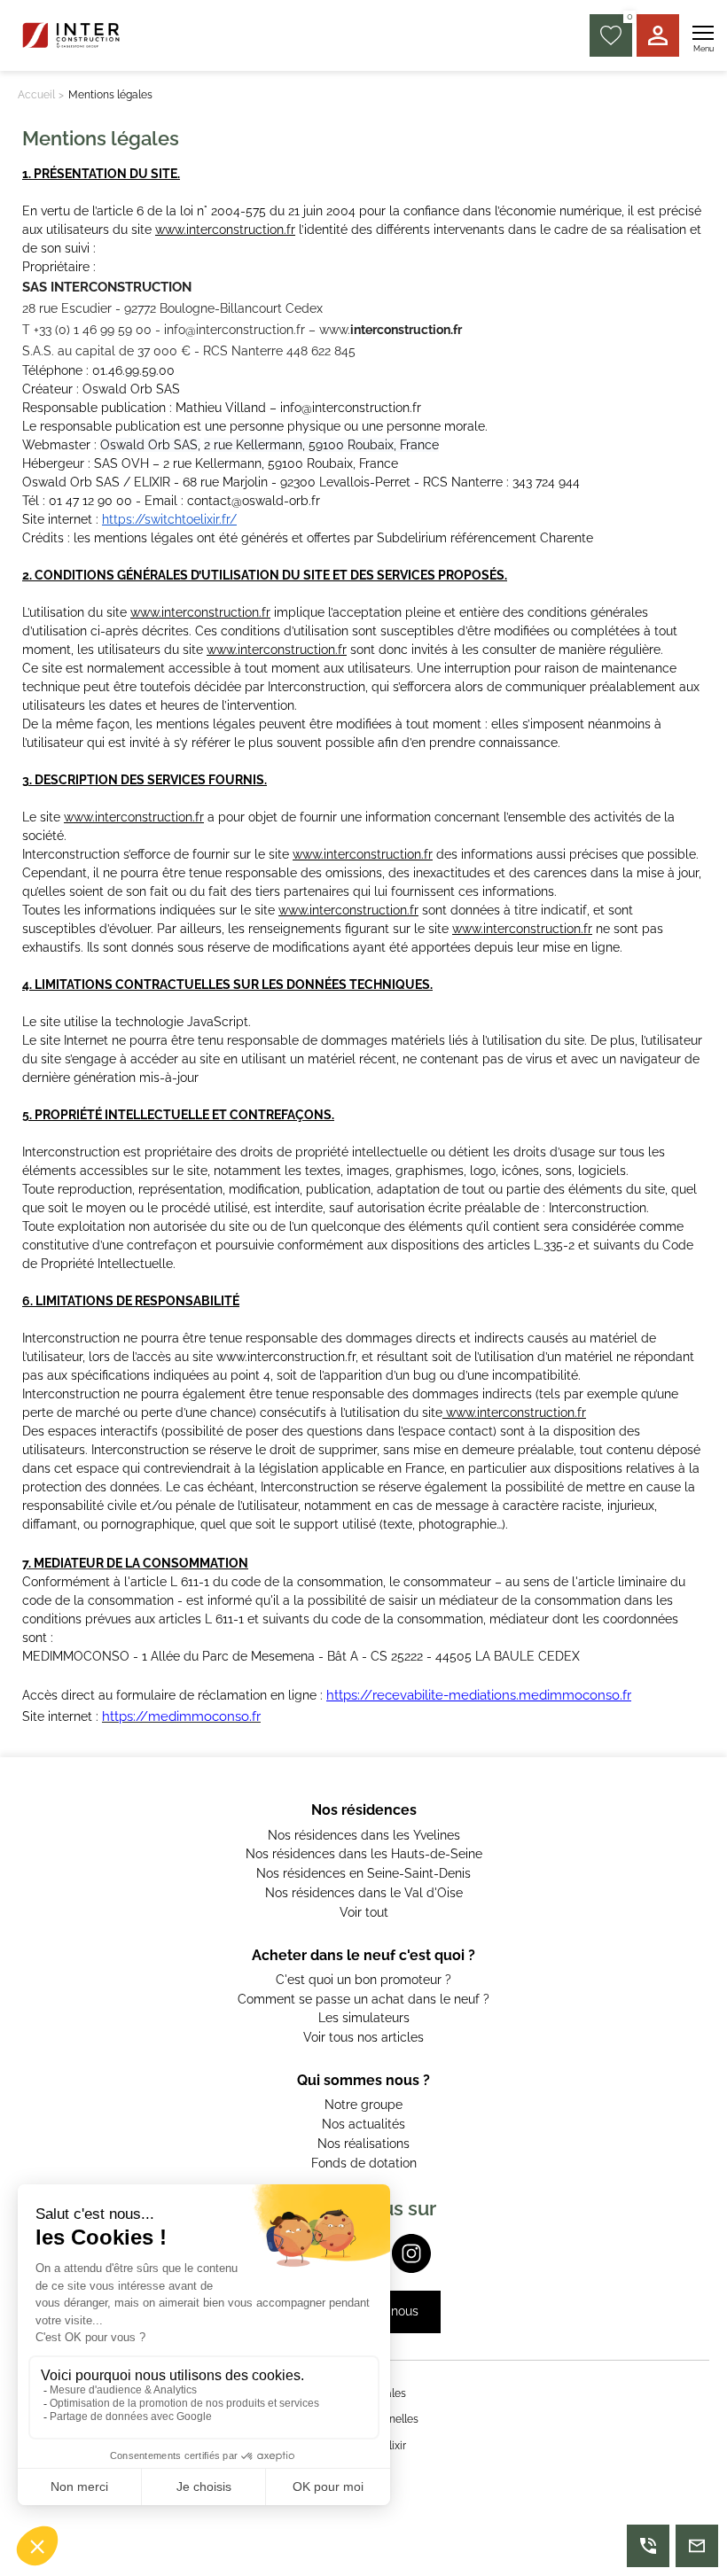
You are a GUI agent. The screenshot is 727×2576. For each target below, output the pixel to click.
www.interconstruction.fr (225, 230)
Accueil (36, 95)
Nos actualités (363, 2124)
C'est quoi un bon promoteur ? (363, 1980)
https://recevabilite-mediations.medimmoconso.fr (479, 1695)
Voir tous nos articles (363, 2037)
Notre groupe (363, 2105)
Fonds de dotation (364, 2163)
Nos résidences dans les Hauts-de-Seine (364, 1854)
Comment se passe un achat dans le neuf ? (363, 1999)
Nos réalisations (363, 2144)
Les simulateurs (364, 2018)
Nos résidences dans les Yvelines (364, 1835)
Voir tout (364, 1912)
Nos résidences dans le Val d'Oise (364, 1893)
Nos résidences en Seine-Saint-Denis (363, 1873)
